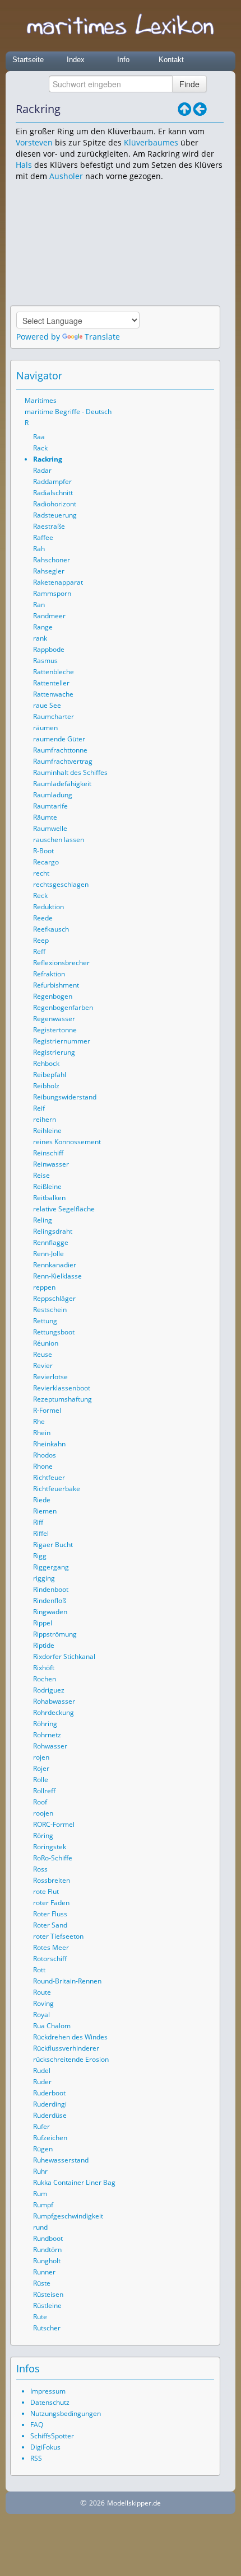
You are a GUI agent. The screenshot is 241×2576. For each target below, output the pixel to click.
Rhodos (45, 1455)
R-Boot (43, 851)
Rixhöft (44, 1668)
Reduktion (48, 907)
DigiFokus (45, 2447)
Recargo (46, 862)
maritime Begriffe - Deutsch (68, 412)
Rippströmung (55, 1634)
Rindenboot (51, 1589)
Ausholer (66, 176)
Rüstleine (47, 2305)
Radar (42, 470)
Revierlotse (50, 1377)
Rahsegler (49, 571)
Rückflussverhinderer (66, 2048)
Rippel (43, 1623)
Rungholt (47, 2261)
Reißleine (47, 1186)
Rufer (41, 2126)
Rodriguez (49, 1690)
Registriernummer (62, 1041)
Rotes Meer (51, 1947)
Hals (24, 165)
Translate (102, 337)
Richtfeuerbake (57, 1489)
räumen (45, 728)
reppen (44, 1287)
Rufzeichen (50, 2138)
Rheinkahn (49, 1444)
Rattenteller (51, 683)
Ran (39, 605)
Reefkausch (51, 929)
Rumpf (43, 2205)
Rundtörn (47, 2250)
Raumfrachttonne (60, 750)
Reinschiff (48, 1153)
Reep (41, 940)
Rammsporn (52, 593)
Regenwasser (54, 1019)
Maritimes (41, 400)
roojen (43, 1813)
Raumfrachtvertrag (63, 761)
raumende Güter (59, 739)
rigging (44, 1578)
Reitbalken (49, 1198)
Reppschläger (54, 1298)
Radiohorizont (55, 504)
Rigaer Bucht (53, 1545)
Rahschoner (52, 560)
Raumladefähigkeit (62, 784)
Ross (40, 1869)
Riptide (44, 1645)
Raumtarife (50, 806)
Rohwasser (50, 1746)
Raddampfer (52, 481)
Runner (44, 2272)
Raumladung (53, 795)
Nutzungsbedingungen (66, 2413)
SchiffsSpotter (52, 2436)
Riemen (45, 1511)
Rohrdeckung (54, 1712)
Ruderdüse (50, 2115)
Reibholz (46, 1086)
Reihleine (47, 1130)
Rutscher (47, 2328)
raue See (47, 705)
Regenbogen (53, 996)
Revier (43, 1365)
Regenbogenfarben (63, 1007)
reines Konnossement (67, 1142)
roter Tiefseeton (58, 1936)
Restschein (50, 1310)
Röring (43, 1835)
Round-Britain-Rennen (67, 1981)
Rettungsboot (54, 1332)
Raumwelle (50, 828)
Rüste (42, 2283)
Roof (40, 1802)
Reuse (43, 1354)
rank (40, 638)
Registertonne (55, 1030)
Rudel (42, 2070)
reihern (45, 1119)
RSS (36, 2458)
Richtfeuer (49, 1477)
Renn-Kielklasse (57, 1276)
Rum (40, 2194)
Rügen (43, 2149)
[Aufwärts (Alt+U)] (184, 109)
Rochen (45, 1679)
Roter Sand (50, 1925)
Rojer (41, 1768)
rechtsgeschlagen (61, 884)
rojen (41, 1757)
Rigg (40, 1556)
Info (123, 60)
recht (41, 873)
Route (42, 1992)
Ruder (42, 2082)
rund (40, 2227)
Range (43, 627)
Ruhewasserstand (61, 2160)
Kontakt (171, 60)
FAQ (37, 2425)
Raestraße (49, 526)
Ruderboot (49, 2093)
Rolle (41, 1780)
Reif (39, 1108)
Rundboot (48, 2238)
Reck (40, 896)
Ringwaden (50, 1612)
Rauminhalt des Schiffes (70, 772)
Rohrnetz (47, 1735)
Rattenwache (53, 694)
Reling (43, 1220)
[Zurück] (200, 109)
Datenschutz (50, 2402)
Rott (39, 1970)
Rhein (42, 1433)
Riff (38, 1522)
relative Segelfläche (64, 1209)
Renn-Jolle (48, 1254)
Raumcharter (54, 716)
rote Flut (46, 1891)
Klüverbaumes (151, 142)
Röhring (45, 1724)
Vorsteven (34, 142)
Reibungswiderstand (65, 1097)
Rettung (45, 1321)
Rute (40, 2317)
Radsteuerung (55, 515)
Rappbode (49, 649)
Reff (39, 951)
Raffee (43, 537)
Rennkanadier (55, 1265)
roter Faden (51, 1903)
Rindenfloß (50, 1600)
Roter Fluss (50, 1914)
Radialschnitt (53, 493)
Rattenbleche (54, 672)
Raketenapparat (58, 582)
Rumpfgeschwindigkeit (68, 2216)
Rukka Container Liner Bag (74, 2182)
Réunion (46, 1343)
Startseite (28, 60)
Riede (42, 1500)
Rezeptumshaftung (62, 1399)
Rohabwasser (54, 1701)
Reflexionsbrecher (61, 963)
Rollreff (44, 1791)
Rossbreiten (52, 1880)
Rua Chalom (52, 2026)
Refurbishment (56, 985)
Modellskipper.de (134, 2503)
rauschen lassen (59, 840)
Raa (39, 437)
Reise (41, 1175)
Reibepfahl (50, 1075)
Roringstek (50, 1847)
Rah (39, 549)
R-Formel (47, 1410)
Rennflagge (51, 1242)
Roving (43, 2003)
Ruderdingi (50, 2104)
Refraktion (49, 974)
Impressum (48, 2391)
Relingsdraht (53, 1231)
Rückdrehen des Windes (70, 2037)
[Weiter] (216, 109)
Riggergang (51, 1567)
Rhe (39, 1421)
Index (76, 60)
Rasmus (45, 661)
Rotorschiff (50, 1959)
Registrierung (54, 1052)
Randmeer (49, 616)
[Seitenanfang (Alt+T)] (175, 375)
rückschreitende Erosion (71, 2059)
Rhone (43, 1466)
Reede (43, 918)
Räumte (45, 817)
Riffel (41, 1533)
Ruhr (40, 2171)
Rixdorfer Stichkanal (64, 1656)
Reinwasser (51, 1164)
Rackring (48, 459)
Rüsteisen (48, 2294)
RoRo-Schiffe (53, 1858)
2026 (97, 2503)
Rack (40, 448)
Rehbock (46, 1063)
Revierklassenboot (62, 1388)
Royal (41, 2015)
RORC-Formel (54, 1824)
